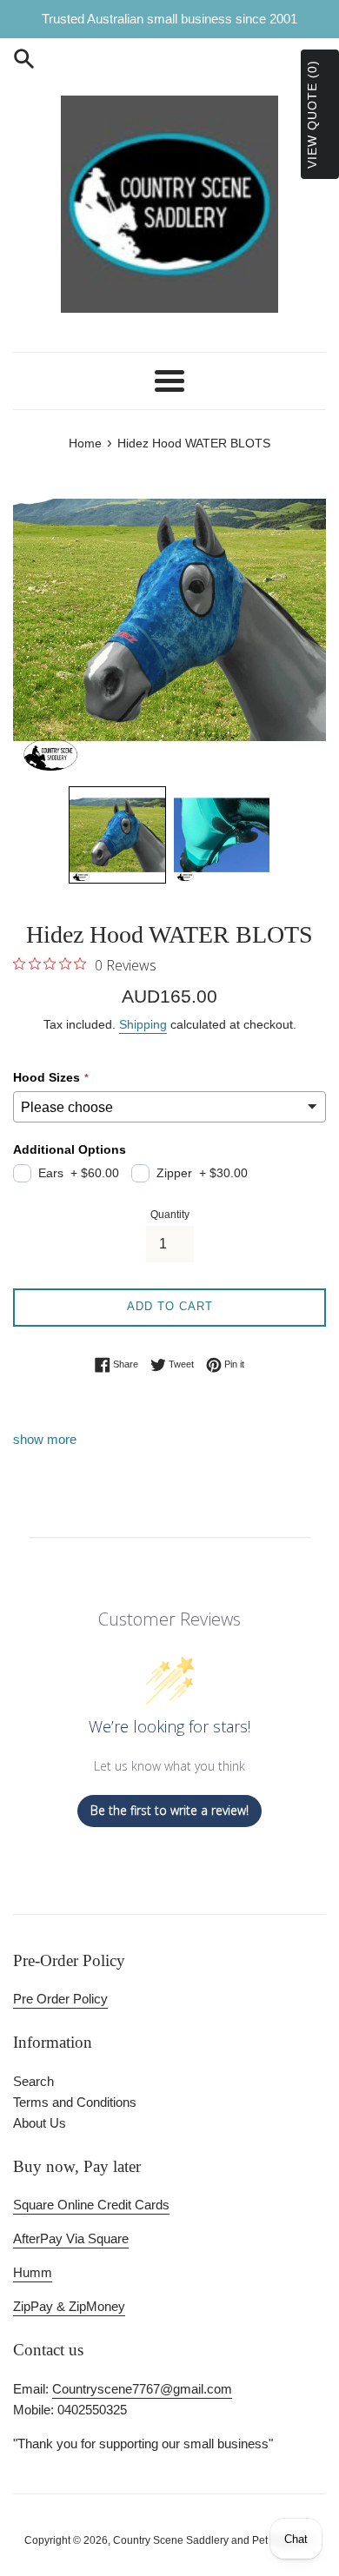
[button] (117, 835)
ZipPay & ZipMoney (69, 2306)
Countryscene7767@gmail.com (142, 2389)
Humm (33, 2272)
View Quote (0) (312, 114)
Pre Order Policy (60, 1999)
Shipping (143, 1024)
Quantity (170, 1215)
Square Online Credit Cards (91, 2205)
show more (45, 1439)
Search (33, 2081)
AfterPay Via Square (71, 2238)
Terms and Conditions (75, 2102)
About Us (40, 2123)
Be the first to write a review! (169, 1810)
